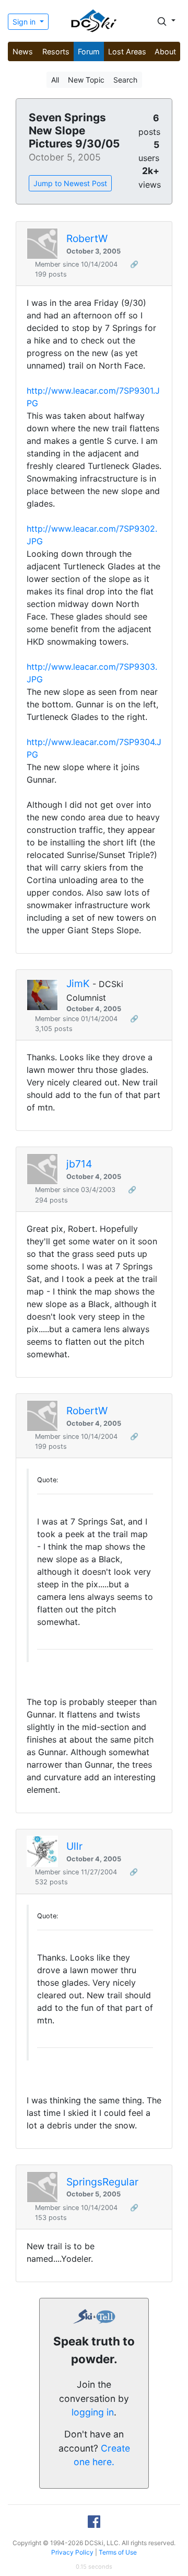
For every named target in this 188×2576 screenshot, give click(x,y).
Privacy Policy (72, 2552)
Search (125, 80)
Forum (89, 51)
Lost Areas (127, 51)
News (23, 51)
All (55, 80)
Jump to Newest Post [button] (70, 183)
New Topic (86, 80)
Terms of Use (118, 2552)
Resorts (56, 51)
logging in (93, 2412)
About (165, 51)
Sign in (25, 22)
